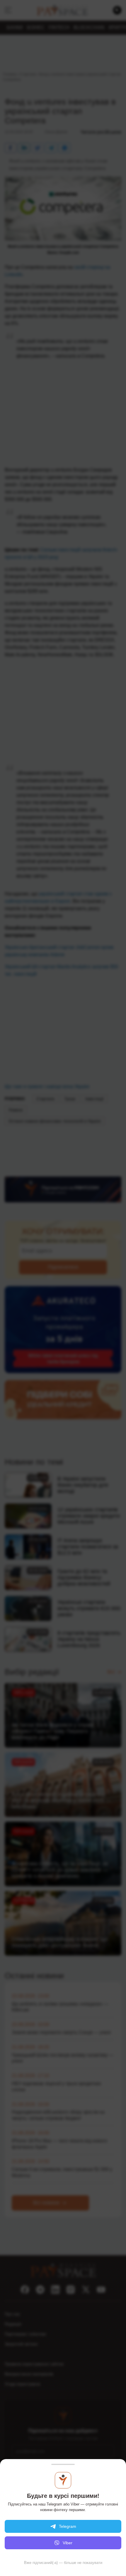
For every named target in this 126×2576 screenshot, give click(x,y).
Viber (68, 2543)
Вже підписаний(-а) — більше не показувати (63, 2563)
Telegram (68, 2526)
